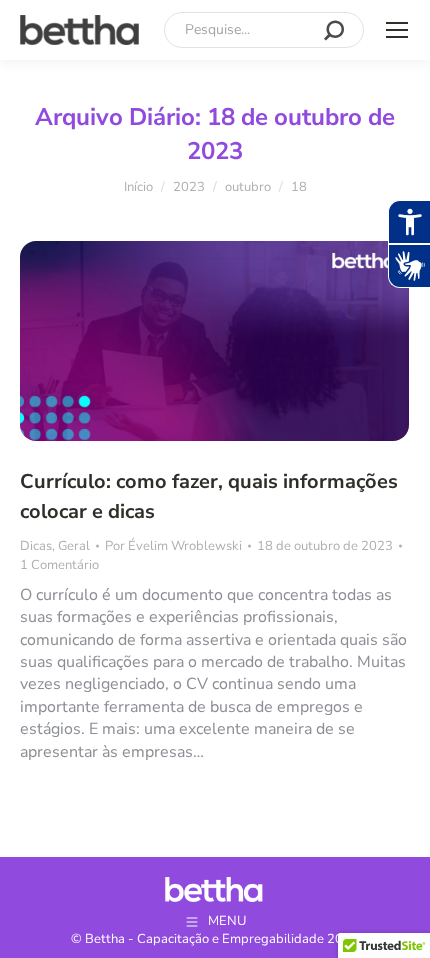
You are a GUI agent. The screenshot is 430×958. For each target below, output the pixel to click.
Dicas (36, 546)
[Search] (334, 30)
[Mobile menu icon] (397, 30)
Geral (74, 546)
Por (173, 546)
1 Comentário (59, 565)
